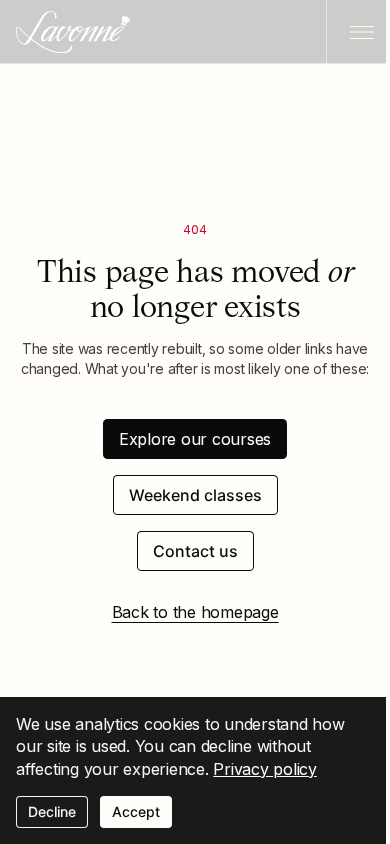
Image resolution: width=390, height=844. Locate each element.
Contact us (195, 551)
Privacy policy (265, 769)
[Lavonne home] (73, 32)
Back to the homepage (195, 612)
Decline (52, 811)
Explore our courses (195, 439)
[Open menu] (358, 32)
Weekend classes (195, 495)
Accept (136, 811)
